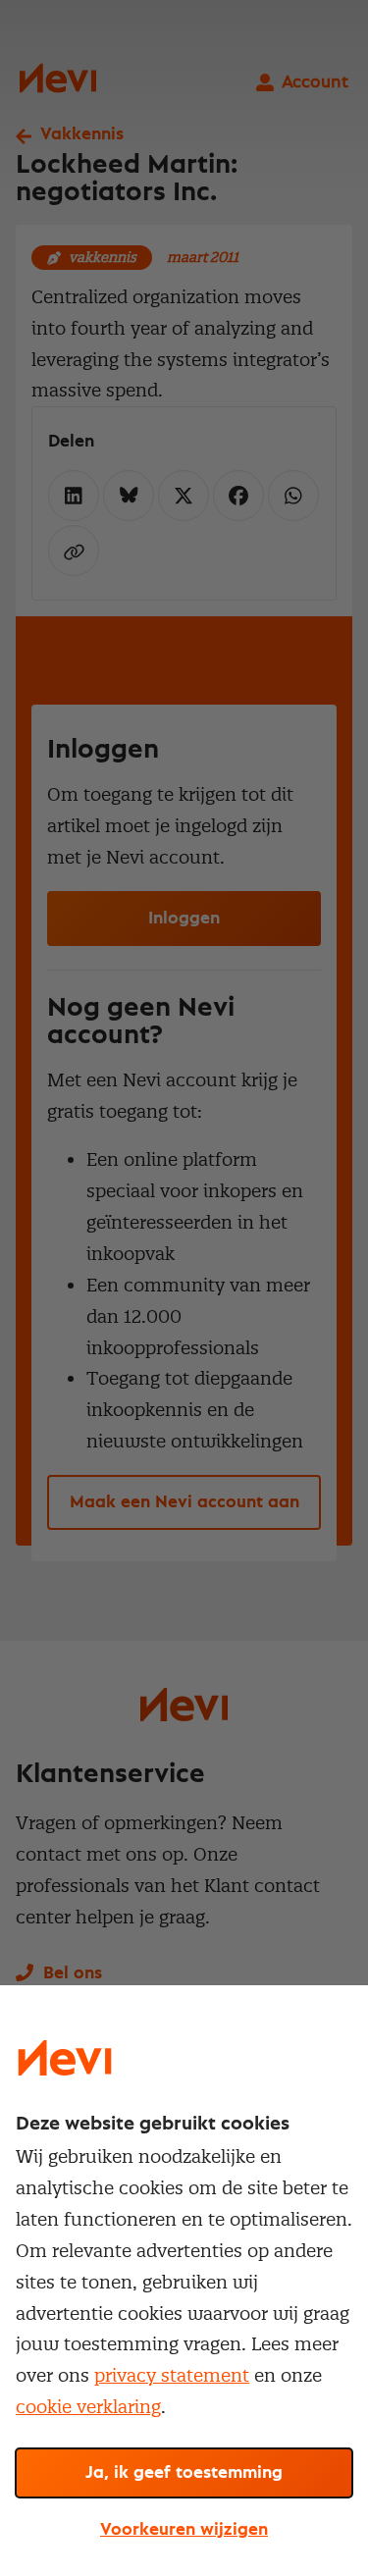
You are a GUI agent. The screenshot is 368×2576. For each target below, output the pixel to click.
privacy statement (172, 2375)
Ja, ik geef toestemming (184, 2473)
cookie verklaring (88, 2407)
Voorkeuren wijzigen (184, 2530)
